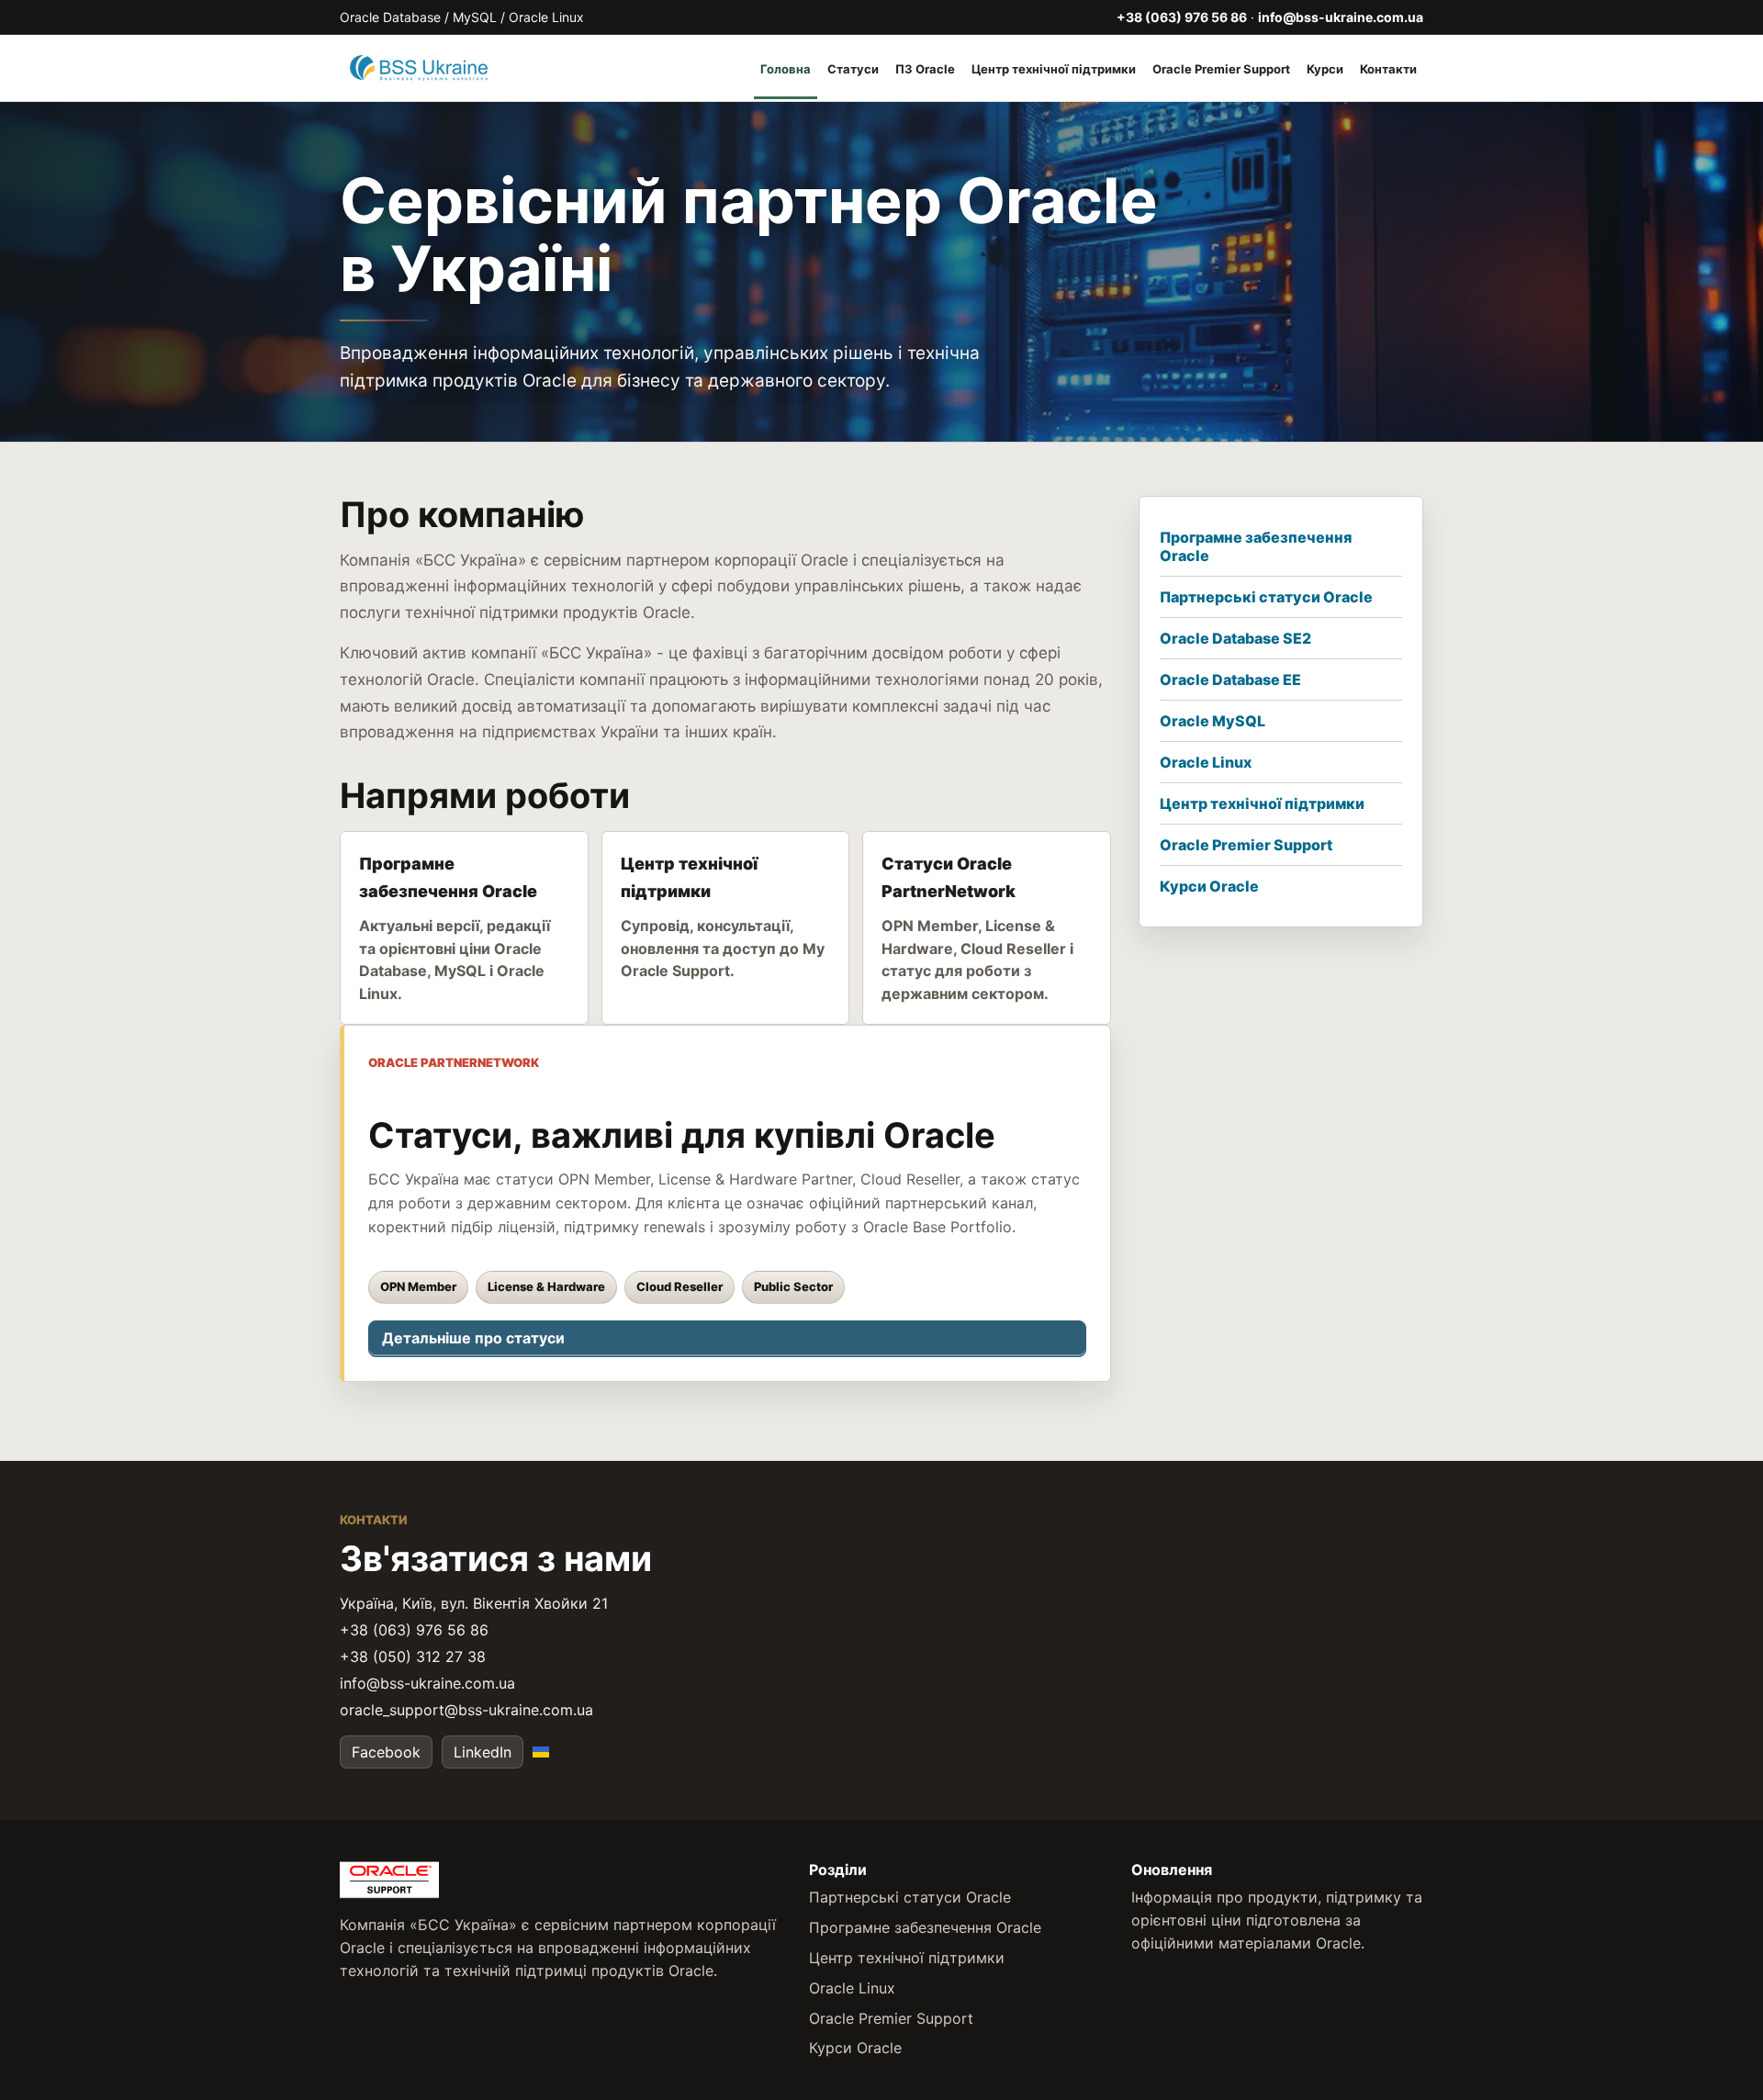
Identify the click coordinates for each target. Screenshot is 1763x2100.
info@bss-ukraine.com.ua (1341, 17)
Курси (1325, 69)
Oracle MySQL (1213, 721)
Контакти (1388, 69)
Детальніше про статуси (473, 1338)
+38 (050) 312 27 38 (413, 1656)
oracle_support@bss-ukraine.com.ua (466, 1710)
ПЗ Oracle (925, 69)
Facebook (386, 1752)
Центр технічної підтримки (1054, 69)
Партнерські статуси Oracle (1266, 597)
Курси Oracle (1209, 886)
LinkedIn (483, 1752)
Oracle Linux (1206, 762)
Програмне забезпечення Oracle (1256, 546)
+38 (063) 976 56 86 (1182, 17)
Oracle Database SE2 (1235, 638)
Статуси (853, 69)
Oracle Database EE (1230, 679)
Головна (786, 69)
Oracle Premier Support (1221, 69)
